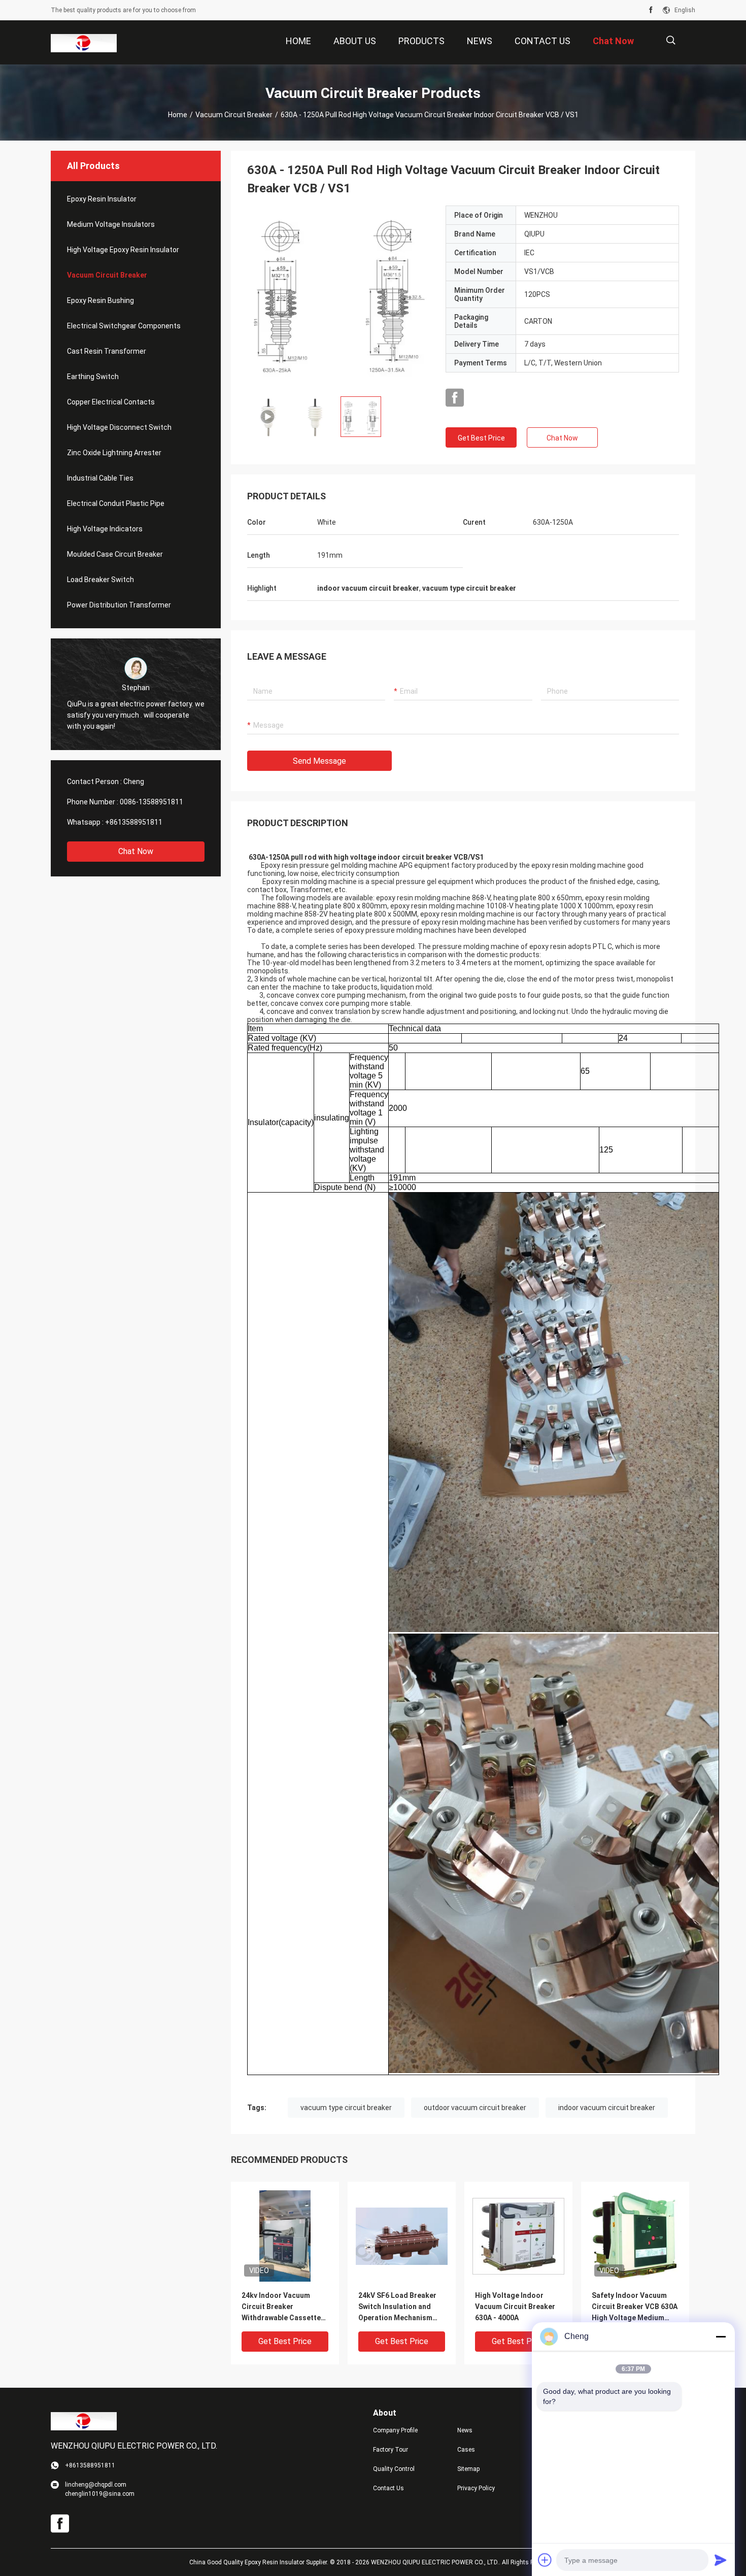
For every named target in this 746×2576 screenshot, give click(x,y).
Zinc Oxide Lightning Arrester (114, 453)
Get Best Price (481, 438)
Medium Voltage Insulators (111, 224)
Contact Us (388, 2488)
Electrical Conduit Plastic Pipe (116, 503)
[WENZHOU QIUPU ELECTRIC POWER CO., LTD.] (84, 43)
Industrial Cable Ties (100, 478)
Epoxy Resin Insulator (102, 199)
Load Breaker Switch (100, 580)
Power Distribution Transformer (119, 605)
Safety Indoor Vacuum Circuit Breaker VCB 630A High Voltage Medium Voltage (635, 2307)
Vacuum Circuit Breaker (234, 115)
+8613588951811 (134, 822)
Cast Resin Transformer (107, 351)
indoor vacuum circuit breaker (607, 2108)
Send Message (319, 761)
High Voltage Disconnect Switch (119, 427)
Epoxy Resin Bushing (100, 300)
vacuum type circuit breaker (346, 2108)
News (465, 2430)
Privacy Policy (476, 2488)
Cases (466, 2450)
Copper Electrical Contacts (111, 402)
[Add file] (545, 2560)
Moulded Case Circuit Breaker (115, 554)
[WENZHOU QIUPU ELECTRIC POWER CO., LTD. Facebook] (651, 10)
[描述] (671, 40)
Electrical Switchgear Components (124, 326)
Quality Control (394, 2469)
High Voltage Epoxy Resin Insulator (123, 250)
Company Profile (395, 2430)
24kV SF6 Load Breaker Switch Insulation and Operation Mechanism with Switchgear (397, 2307)
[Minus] (721, 2336)
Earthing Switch (93, 377)
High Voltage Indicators (105, 529)
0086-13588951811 (151, 802)
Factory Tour (391, 2450)
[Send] (721, 2560)
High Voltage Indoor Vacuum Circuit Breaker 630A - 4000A (515, 2307)
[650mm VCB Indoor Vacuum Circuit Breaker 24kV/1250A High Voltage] (338, 297)
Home (178, 115)
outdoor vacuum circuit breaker (475, 2108)
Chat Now (136, 851)
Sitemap (468, 2469)
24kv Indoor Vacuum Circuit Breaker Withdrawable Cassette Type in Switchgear (281, 2307)
